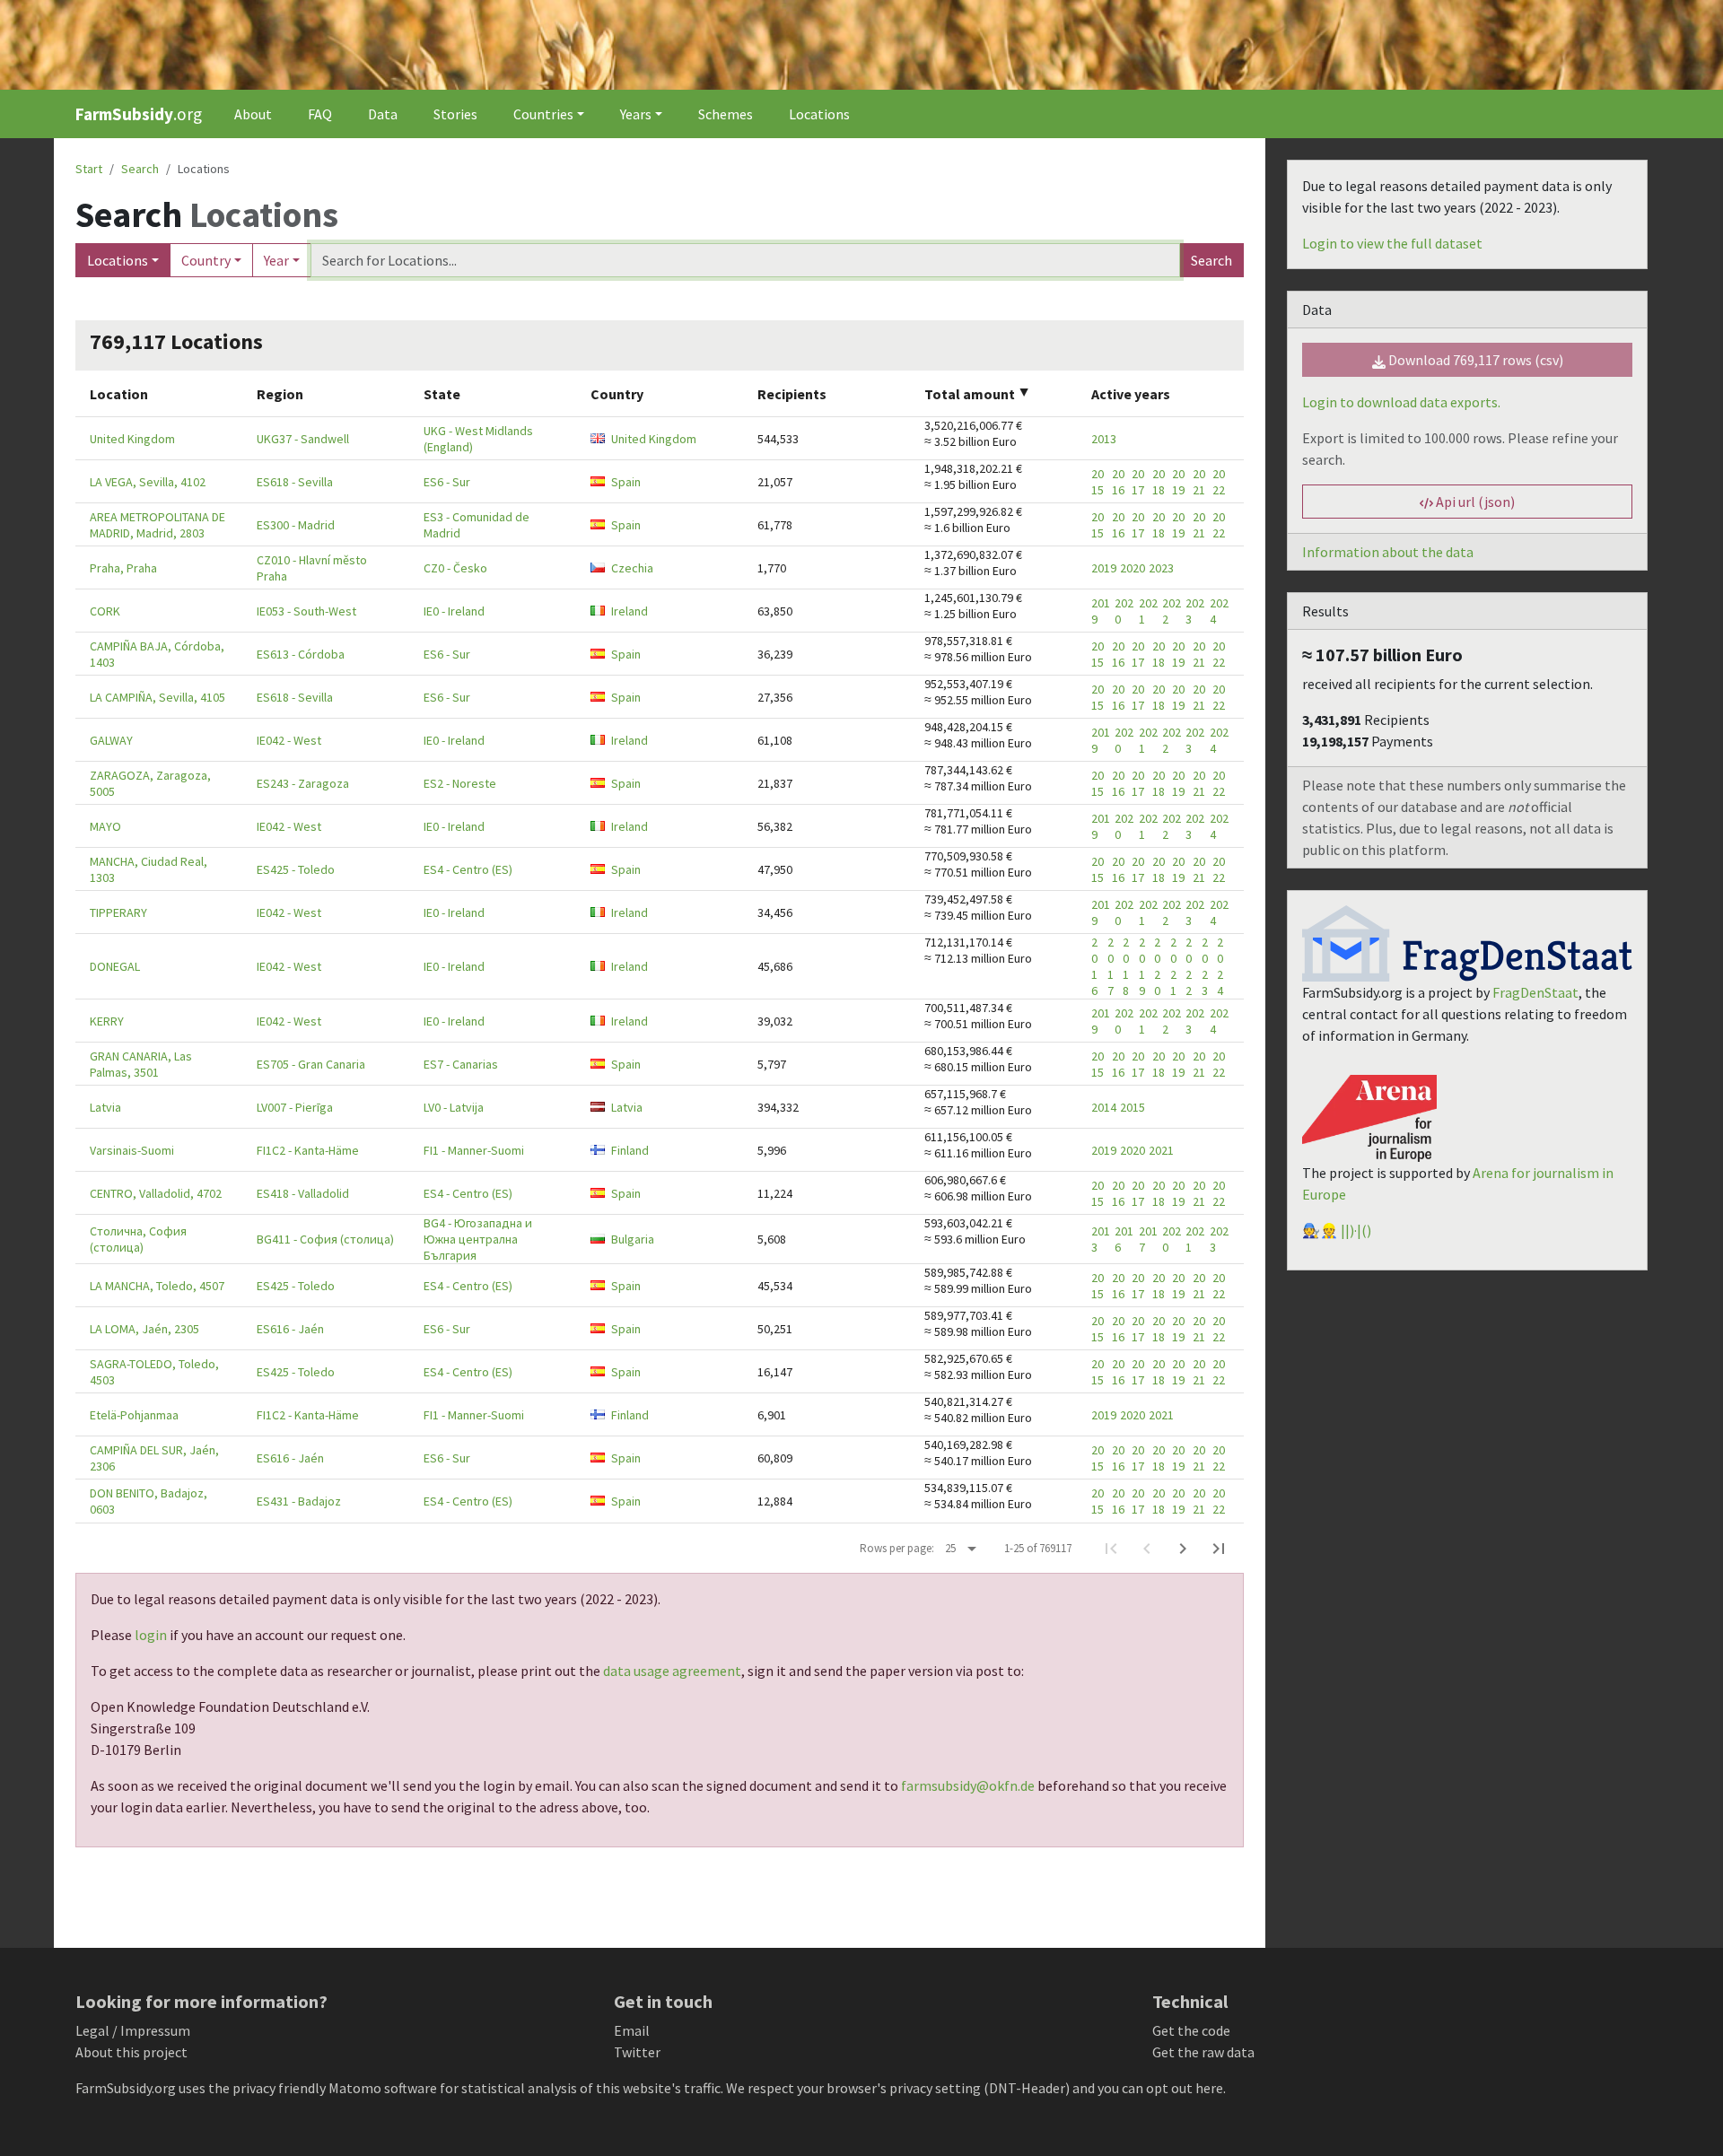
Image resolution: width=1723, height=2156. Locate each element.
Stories (455, 114)
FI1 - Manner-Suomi (474, 1150)
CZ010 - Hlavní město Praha (312, 568)
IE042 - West (289, 740)
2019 (1178, 482)
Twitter (637, 2052)
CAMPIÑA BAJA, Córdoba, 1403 (157, 654)
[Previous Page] (1147, 1549)
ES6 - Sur (447, 482)
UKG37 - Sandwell (303, 439)
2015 (1098, 482)
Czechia (632, 568)
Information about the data (1388, 552)
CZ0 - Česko (455, 568)
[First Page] (1111, 1549)
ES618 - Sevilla (295, 482)
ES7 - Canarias (461, 1064)
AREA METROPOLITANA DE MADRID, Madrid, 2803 (157, 525)
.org (139, 114)
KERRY (107, 1021)
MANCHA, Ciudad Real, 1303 (149, 869)
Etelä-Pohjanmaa (134, 1415)
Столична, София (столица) (138, 1239)
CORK (105, 611)
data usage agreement (672, 1671)
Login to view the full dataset (1392, 243)
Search (1211, 260)
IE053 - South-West (306, 611)
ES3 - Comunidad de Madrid (477, 525)
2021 (1199, 482)
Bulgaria (633, 1239)
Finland (630, 1150)
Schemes (726, 114)
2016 (1118, 482)
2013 (1104, 439)
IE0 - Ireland (454, 611)
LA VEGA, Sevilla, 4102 (148, 482)
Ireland (630, 611)
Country (206, 260)
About (253, 114)
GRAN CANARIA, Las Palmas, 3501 (141, 1064)
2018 (1159, 482)
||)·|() (1356, 1230)
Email (632, 2030)
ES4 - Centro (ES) (468, 869)
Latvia (105, 1107)
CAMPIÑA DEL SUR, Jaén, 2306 (154, 1458)
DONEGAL (115, 966)
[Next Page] (1183, 1549)
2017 (1138, 482)
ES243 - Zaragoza (303, 783)
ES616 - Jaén (290, 1329)
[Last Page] (1219, 1549)
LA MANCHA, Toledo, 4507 (157, 1286)
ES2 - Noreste (460, 783)
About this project (131, 2052)
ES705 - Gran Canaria (311, 1064)
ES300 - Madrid (296, 525)
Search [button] (140, 169)
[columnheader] (159, 393)
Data (383, 114)
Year (276, 260)
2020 (1133, 568)
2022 (1219, 482)
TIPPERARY (118, 912)
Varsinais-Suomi (132, 1150)
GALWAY (111, 740)
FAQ (320, 114)
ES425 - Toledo (296, 869)
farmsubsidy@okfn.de (968, 1785)
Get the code (1191, 2030)
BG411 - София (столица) (325, 1239)
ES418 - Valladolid (303, 1193)
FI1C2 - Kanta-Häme (308, 1150)
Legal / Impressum (133, 2030)
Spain (626, 482)
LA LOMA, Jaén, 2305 (144, 1329)
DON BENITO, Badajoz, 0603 (149, 1501)
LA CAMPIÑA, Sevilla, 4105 (157, 697)
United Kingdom (132, 439)
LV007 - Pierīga (295, 1107)
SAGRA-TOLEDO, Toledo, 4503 (154, 1372)
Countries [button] (543, 114)
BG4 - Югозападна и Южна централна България (478, 1239)
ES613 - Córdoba (301, 654)
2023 (1161, 568)
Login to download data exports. (1401, 402)
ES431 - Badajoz (299, 1501)
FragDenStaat (1535, 992)
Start (89, 169)
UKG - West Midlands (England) (478, 439)
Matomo (355, 2088)
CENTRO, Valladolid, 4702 (156, 1193)
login (151, 1635)
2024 (1219, 611)
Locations (819, 114)
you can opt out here (1160, 2088)
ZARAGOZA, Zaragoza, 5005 (150, 783)
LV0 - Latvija (454, 1107)
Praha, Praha (123, 568)
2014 (1104, 1107)
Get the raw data (1203, 2052)
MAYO (105, 826)
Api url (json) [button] (1474, 502)
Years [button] (636, 114)
